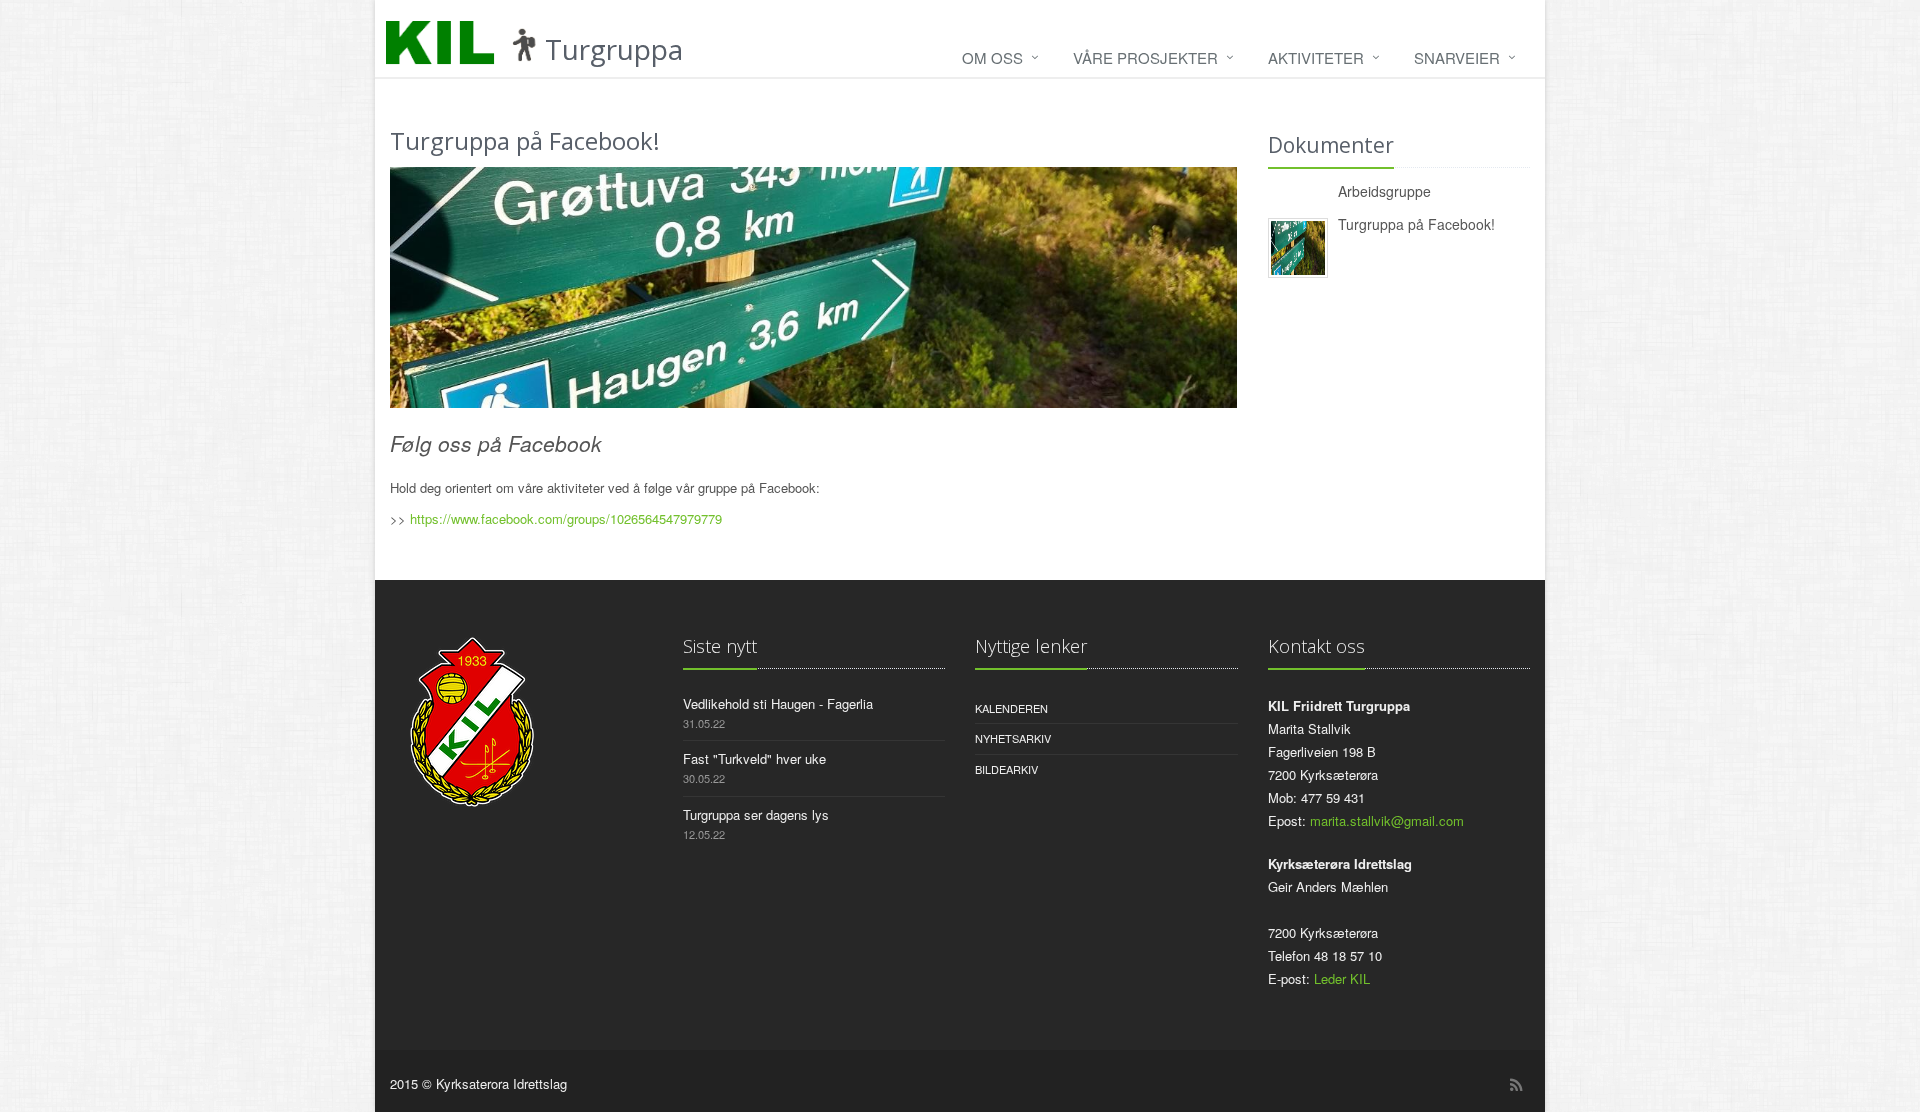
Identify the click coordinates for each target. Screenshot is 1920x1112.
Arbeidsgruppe (1384, 191)
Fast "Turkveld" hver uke (754, 758)
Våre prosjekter (1145, 57)
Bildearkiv (1006, 769)
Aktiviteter (1316, 57)
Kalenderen (1011, 708)
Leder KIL (1342, 978)
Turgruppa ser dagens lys (756, 814)
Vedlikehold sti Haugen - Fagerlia (778, 703)
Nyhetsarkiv (1013, 738)
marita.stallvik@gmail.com (1387, 820)
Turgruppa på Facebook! (1416, 224)
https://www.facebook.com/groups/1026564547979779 (566, 518)
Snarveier (1457, 57)
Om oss (992, 57)
